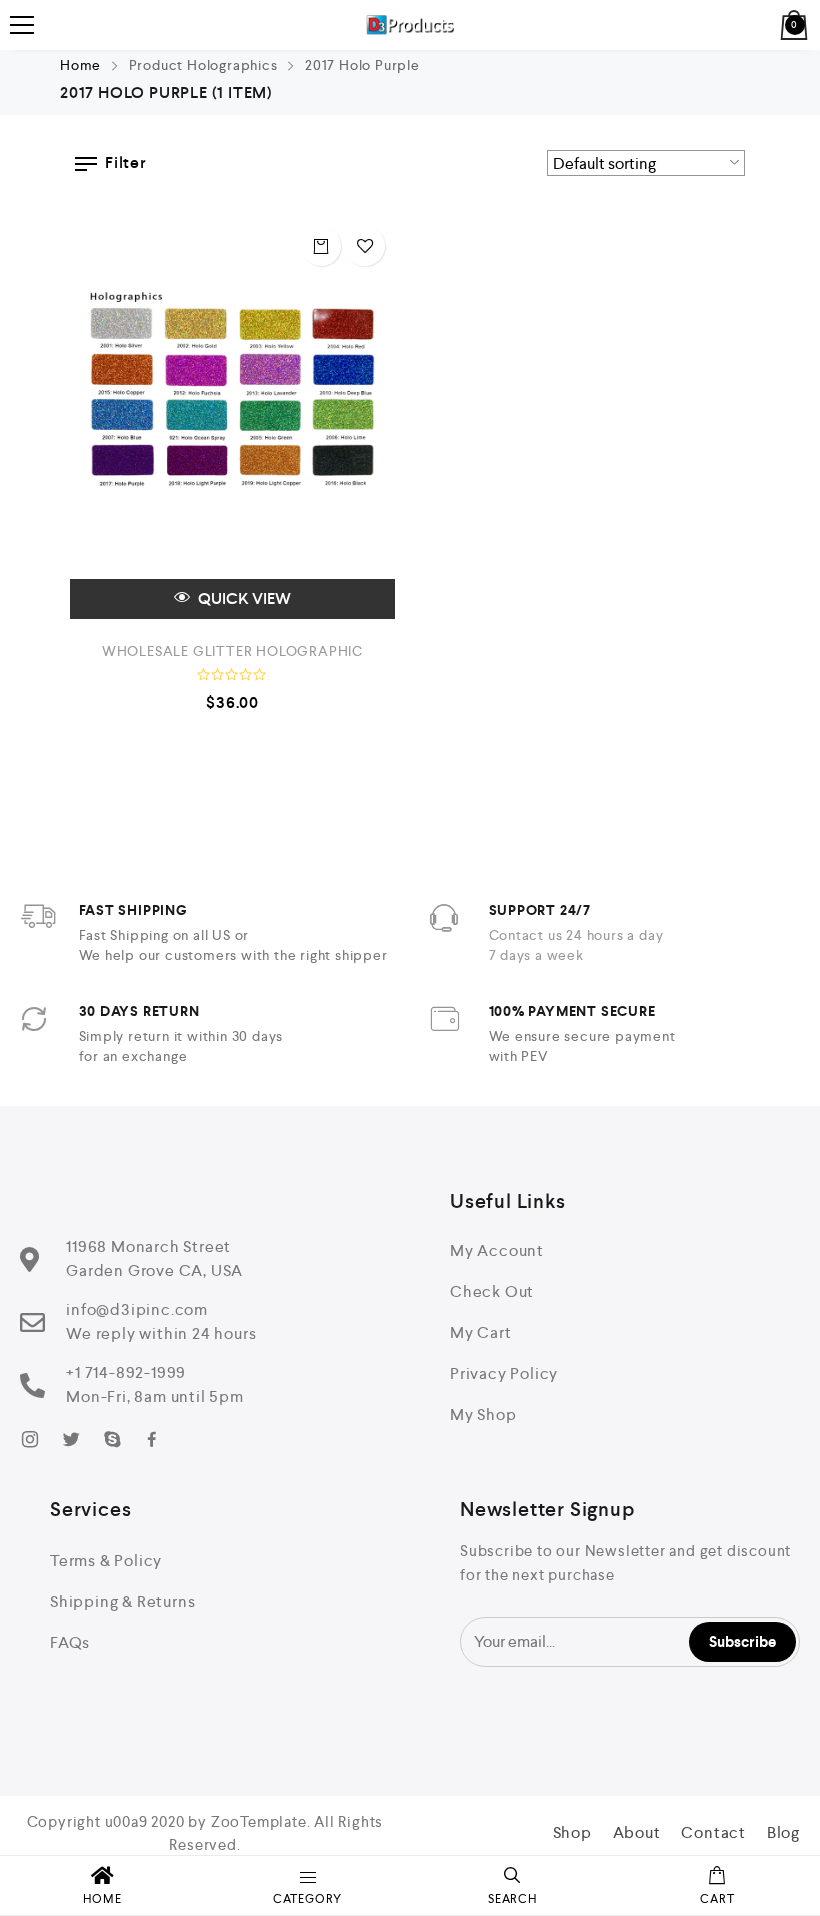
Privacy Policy (504, 1373)
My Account (497, 1250)
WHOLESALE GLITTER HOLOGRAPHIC (232, 651)
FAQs (70, 1642)
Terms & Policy (106, 1560)
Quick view (243, 598)
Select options (321, 246)
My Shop (483, 1414)
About (637, 1832)
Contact (713, 1832)
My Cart (481, 1332)
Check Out (492, 1291)
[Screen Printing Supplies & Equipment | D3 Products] (410, 25)
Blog (783, 1832)
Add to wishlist (365, 246)
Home (80, 65)
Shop (572, 1832)
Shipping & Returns (122, 1601)
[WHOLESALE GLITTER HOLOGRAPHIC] (232, 417)
